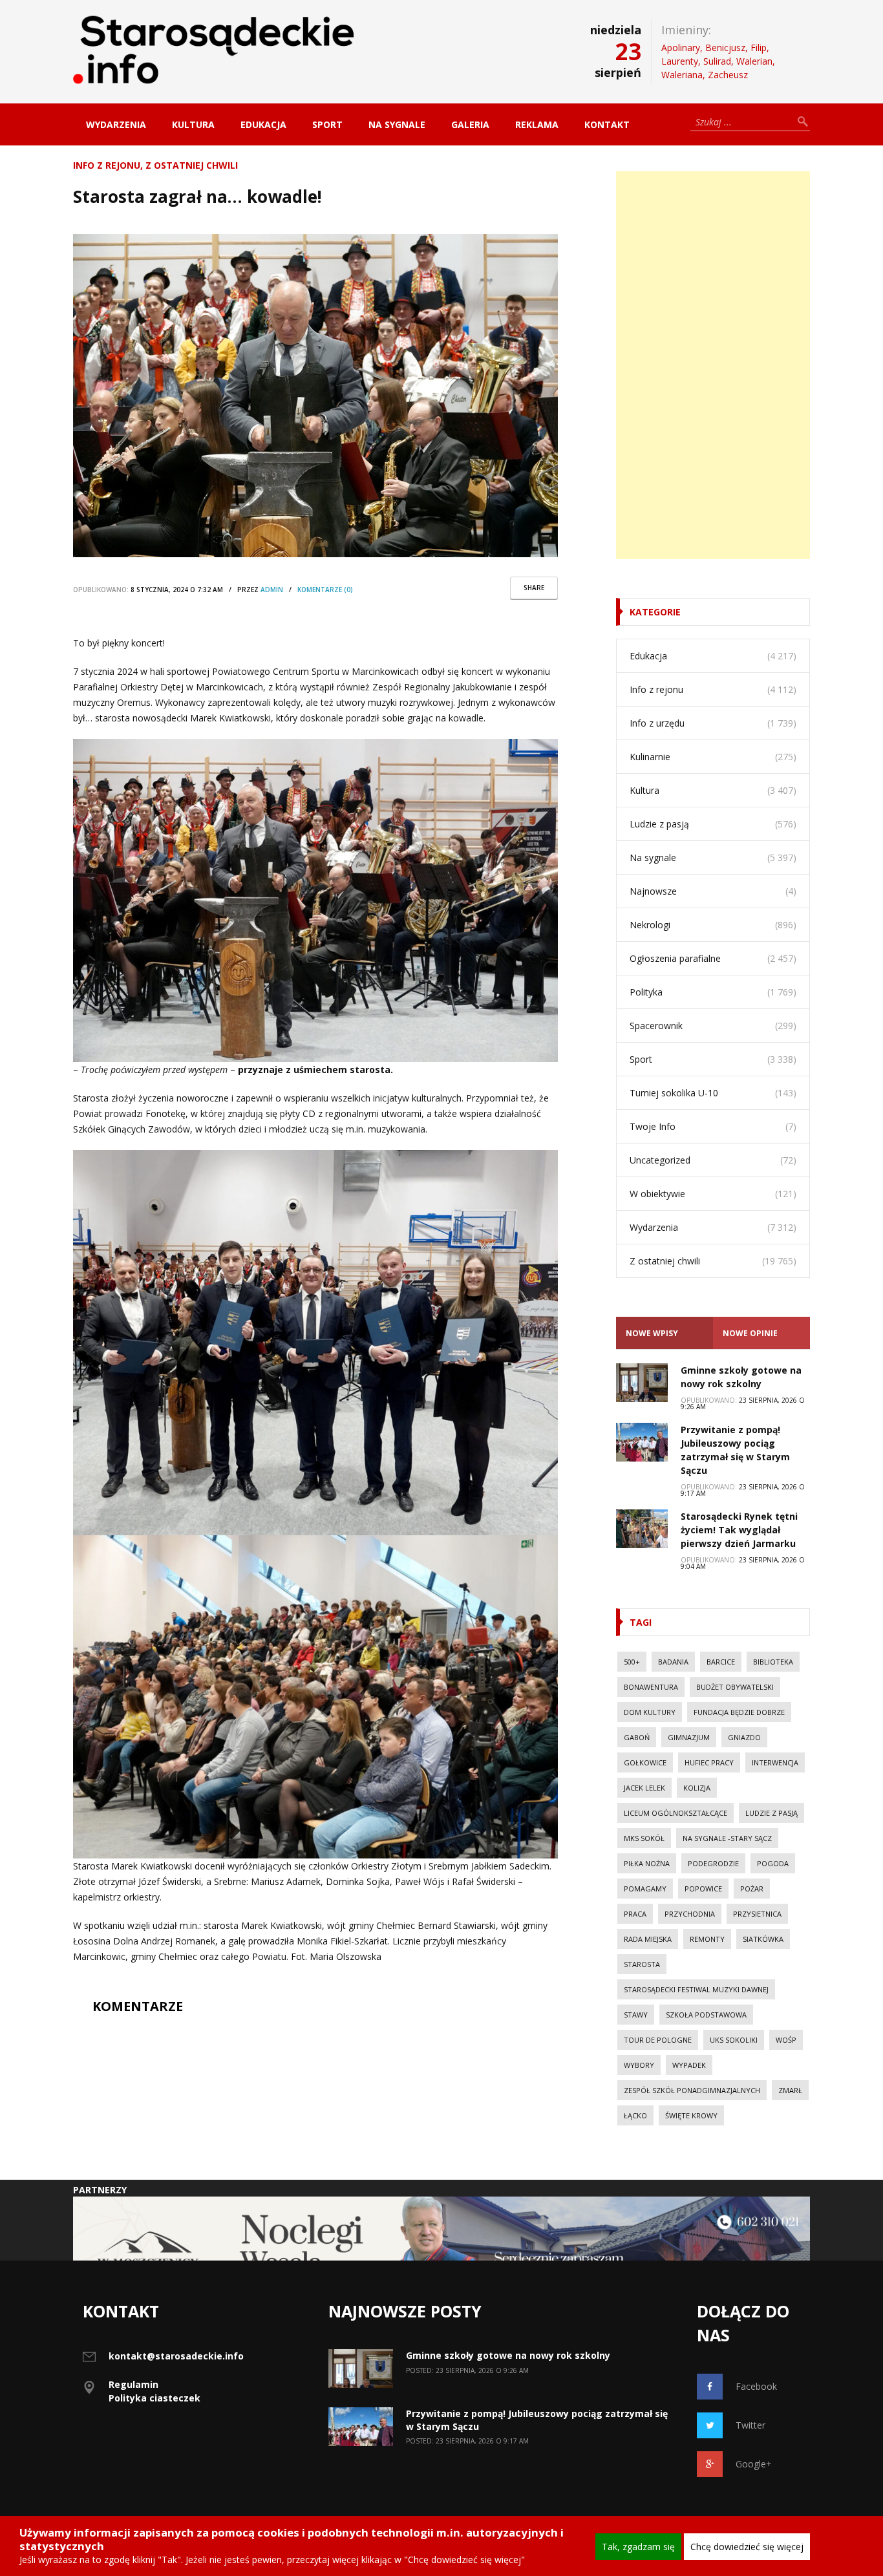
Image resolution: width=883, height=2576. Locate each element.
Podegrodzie (713, 1863)
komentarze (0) (325, 590)
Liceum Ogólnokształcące (676, 1813)
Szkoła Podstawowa (706, 2015)
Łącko (635, 2115)
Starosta (642, 1964)
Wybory (639, 2065)
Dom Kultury (650, 1712)
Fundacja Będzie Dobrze (739, 1712)
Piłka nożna (647, 1863)
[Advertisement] (713, 365)
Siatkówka (763, 1939)
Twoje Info (653, 1126)
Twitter (750, 2425)
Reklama (537, 124)
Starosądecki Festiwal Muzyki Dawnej (696, 1989)
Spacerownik (656, 1026)
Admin (272, 590)
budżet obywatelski (735, 1687)
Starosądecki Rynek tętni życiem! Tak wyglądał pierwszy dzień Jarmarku (739, 1530)
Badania (673, 1662)
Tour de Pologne (658, 2040)
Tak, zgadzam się (638, 2547)
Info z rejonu (107, 165)
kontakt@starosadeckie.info (176, 2356)
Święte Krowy (691, 2115)
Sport (327, 124)
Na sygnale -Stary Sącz (727, 1838)
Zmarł (790, 2090)
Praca (635, 1914)
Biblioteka (773, 1662)
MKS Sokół (644, 1838)
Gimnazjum (689, 1737)
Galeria (470, 124)
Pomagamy (645, 1889)
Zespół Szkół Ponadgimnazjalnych (692, 2090)
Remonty (707, 1939)
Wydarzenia (116, 124)
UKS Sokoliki (734, 2040)
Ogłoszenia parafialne (675, 958)
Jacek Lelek (644, 1788)
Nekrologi (650, 925)
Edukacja (263, 124)
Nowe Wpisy (652, 1333)
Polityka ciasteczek (154, 2398)
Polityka (646, 992)
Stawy (636, 2015)
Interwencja (775, 1762)
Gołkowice (645, 1762)
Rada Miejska (648, 1939)
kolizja (697, 1788)
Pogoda (773, 1863)
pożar (752, 1889)
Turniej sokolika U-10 (674, 1093)
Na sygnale (397, 124)
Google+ (754, 2464)
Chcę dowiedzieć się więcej (747, 2547)
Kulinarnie (650, 757)
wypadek (689, 2065)
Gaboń (637, 1737)
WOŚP (786, 2040)
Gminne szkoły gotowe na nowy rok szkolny (508, 2355)
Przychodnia (690, 1914)
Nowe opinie (750, 1333)
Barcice (721, 1662)
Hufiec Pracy (709, 1762)
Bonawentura (651, 1687)
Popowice (703, 1889)
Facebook (756, 2386)
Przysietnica (757, 1914)
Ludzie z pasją (659, 824)
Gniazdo (744, 1737)
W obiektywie (657, 1194)
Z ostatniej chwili (192, 165)
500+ (632, 1662)
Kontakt (607, 124)
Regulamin (133, 2384)
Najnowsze (653, 891)
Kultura (193, 124)
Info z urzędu (657, 723)
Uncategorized (660, 1160)
